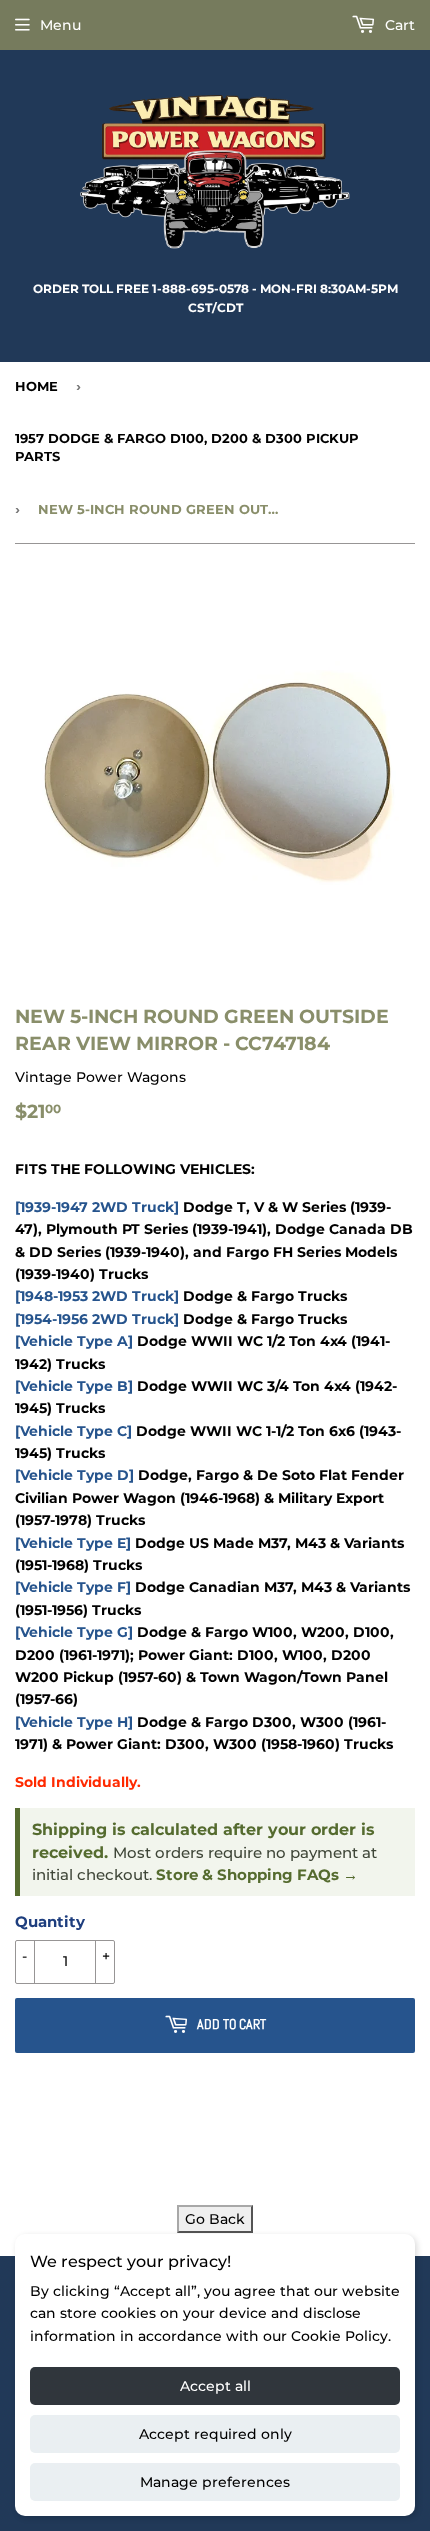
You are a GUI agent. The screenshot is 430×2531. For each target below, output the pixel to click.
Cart (398, 25)
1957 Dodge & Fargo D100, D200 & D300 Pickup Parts (187, 447)
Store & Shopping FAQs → (257, 1875)
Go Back (215, 2219)
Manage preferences (215, 2482)
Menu (60, 25)
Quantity (50, 1921)
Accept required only (215, 2434)
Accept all (215, 2386)
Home (36, 386)
